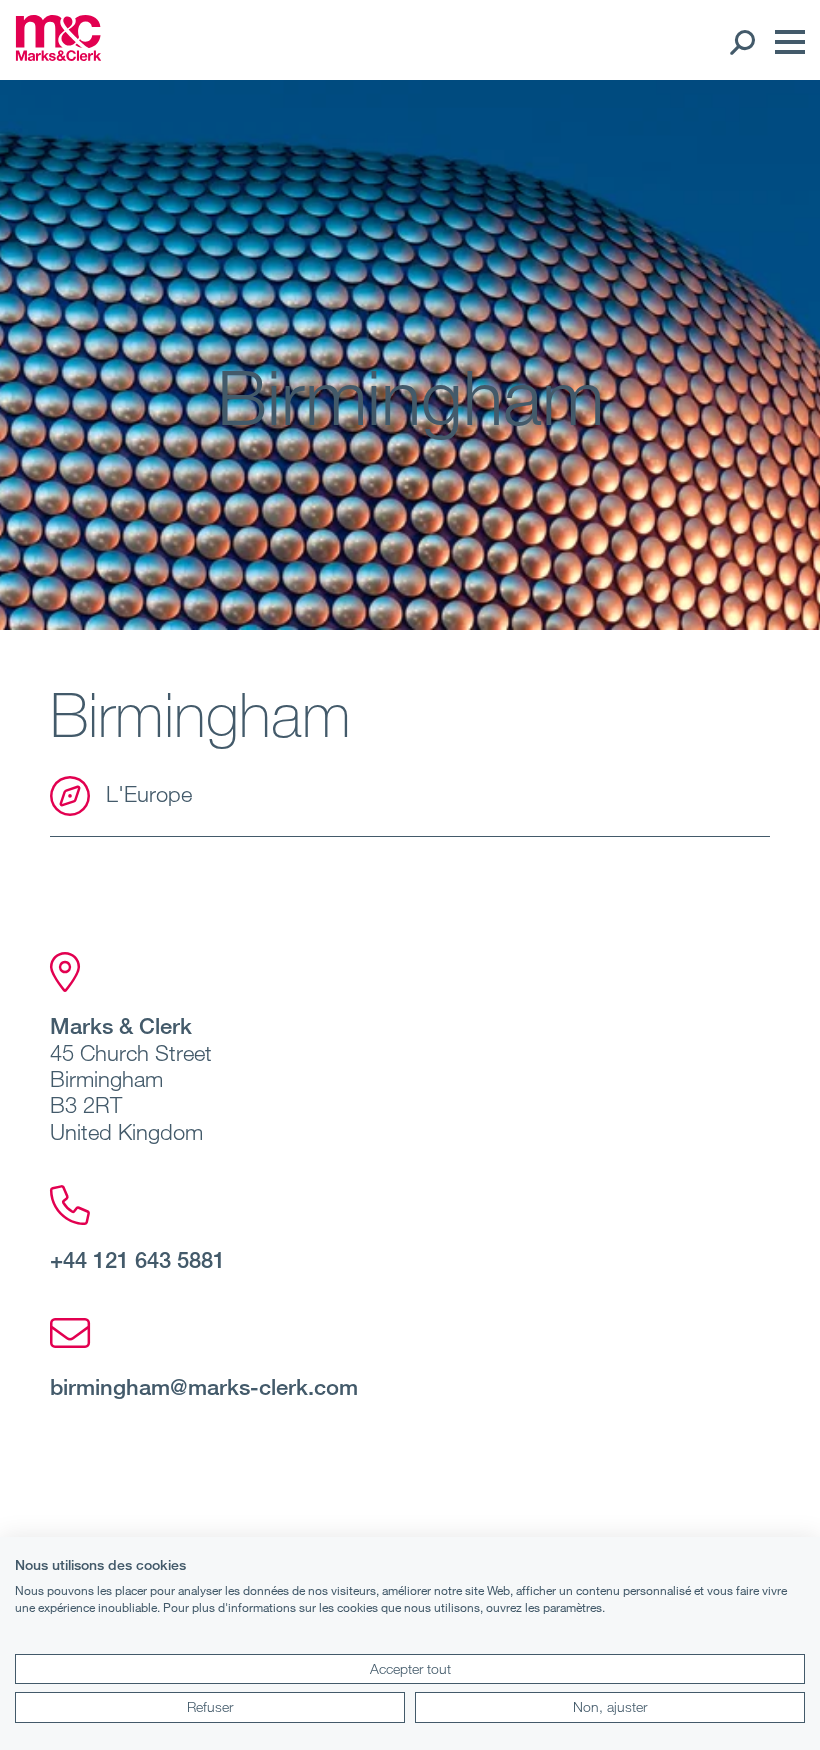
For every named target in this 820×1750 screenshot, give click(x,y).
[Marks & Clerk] (58, 55)
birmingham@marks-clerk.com (204, 1386)
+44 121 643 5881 (137, 1259)
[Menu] (785, 42)
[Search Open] (741, 42)
